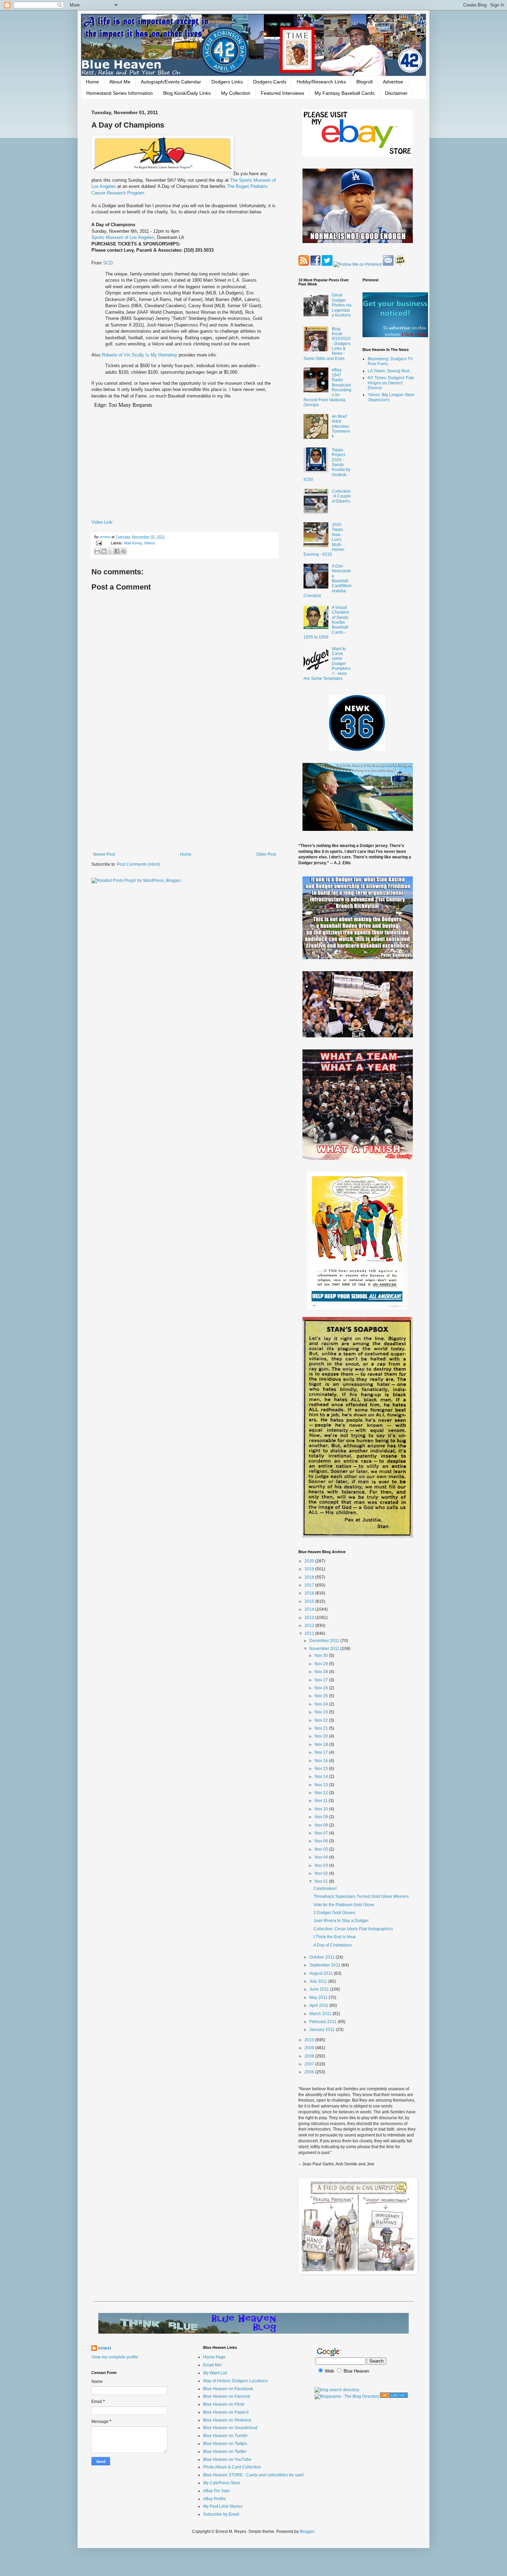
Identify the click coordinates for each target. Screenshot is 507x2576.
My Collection (236, 93)
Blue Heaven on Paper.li (226, 2412)
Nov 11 (322, 1801)
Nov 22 (322, 1720)
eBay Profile (215, 2499)
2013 (310, 1618)
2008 (310, 2056)
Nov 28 (322, 1672)
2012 (310, 1626)
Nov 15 (322, 1769)
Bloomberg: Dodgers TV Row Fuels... (390, 361)
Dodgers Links (227, 82)
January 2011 (323, 2030)
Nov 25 (322, 1696)
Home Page (214, 2357)
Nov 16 (322, 1761)
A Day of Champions (333, 1945)
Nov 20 (322, 1736)
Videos (150, 543)
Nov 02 (322, 1873)
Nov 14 (322, 1777)
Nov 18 (322, 1744)
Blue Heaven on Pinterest (227, 2420)
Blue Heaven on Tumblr (225, 2436)
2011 (310, 1633)
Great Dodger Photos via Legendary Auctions (342, 305)
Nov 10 (322, 1809)
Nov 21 (322, 1728)
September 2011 (325, 1965)
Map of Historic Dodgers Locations (235, 2381)
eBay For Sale (216, 2491)
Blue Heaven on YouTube (227, 2459)
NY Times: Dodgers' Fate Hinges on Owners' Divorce (391, 383)
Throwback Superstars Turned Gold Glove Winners (361, 1896)
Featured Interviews (282, 93)
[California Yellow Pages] (394, 2396)
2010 (310, 2040)
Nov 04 (322, 1857)
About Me (120, 82)
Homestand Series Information (120, 93)
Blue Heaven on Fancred (227, 2396)
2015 (310, 1601)
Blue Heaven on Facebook (228, 2389)
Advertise (393, 82)
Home (92, 82)
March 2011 (321, 2014)
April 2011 (319, 2005)
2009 (310, 2048)
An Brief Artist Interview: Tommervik (341, 426)
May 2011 (319, 1998)
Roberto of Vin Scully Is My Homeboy (140, 355)
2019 (310, 1569)
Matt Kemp (133, 543)
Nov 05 (322, 1849)
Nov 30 (322, 1656)
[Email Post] (99, 543)
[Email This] (97, 551)
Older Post (266, 854)
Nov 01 (322, 1881)
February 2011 (324, 2022)
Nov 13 (322, 1785)
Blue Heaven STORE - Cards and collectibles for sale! (254, 2475)
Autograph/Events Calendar (171, 82)
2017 (310, 1585)
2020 (310, 1561)
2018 (310, 1577)
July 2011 (319, 1981)
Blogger (307, 2532)
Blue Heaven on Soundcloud (230, 2428)
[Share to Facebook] (117, 551)
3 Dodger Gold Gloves (334, 1913)
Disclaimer (396, 93)
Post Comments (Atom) (138, 864)
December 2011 (325, 1641)
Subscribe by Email (221, 2514)
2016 (310, 1593)
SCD (108, 263)
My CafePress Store (222, 2483)
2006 (310, 2072)
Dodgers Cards (270, 82)
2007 (310, 2064)
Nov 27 (322, 1680)
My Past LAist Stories (223, 2506)
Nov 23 (322, 1712)
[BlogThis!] (104, 551)
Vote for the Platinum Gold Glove (344, 1905)
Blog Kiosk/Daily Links (187, 93)
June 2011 (320, 1989)
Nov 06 (322, 1841)
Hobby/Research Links (321, 82)
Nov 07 (322, 1833)
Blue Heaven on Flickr (224, 2404)
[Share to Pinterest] (123, 551)
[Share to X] (110, 551)
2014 (310, 1609)
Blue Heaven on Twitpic (225, 2444)
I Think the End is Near (335, 1937)
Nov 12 (322, 1793)
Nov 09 (322, 1817)
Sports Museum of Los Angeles (123, 237)
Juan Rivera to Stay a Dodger (341, 1921)
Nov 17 (322, 1752)
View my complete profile (115, 2357)
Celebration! (325, 1889)
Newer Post (104, 854)
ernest (106, 537)
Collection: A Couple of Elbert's (341, 496)
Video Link (102, 522)
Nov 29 (322, 1664)
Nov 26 (322, 1688)
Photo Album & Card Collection (232, 2467)
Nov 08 (322, 1825)
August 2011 (322, 1973)
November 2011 (325, 1649)
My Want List (215, 2373)
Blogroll (364, 82)
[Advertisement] (185, 795)
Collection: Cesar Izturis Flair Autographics (353, 1929)
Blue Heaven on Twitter (225, 2452)
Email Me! (212, 2365)
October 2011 (322, 1957)
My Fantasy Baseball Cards (345, 93)
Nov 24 (322, 1704)
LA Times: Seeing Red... (390, 371)
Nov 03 (322, 1865)
